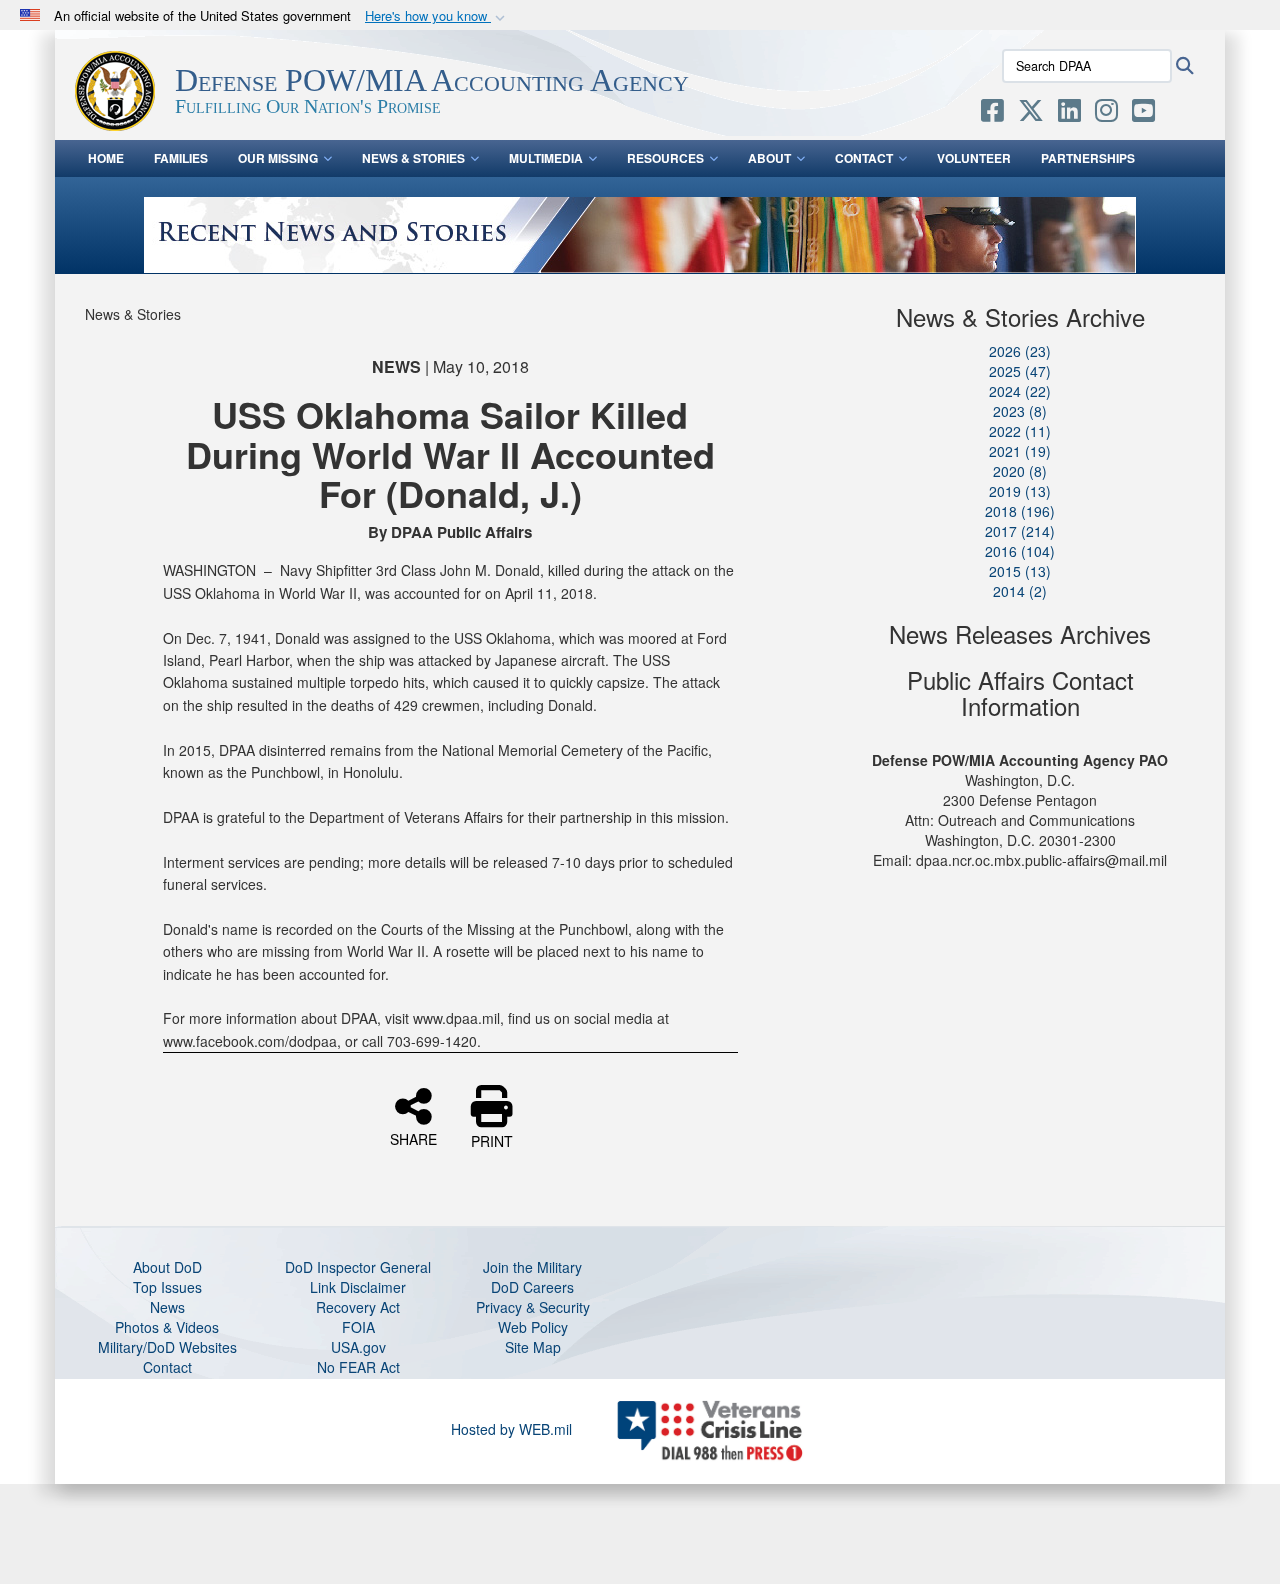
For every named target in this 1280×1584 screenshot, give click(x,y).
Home (106, 158)
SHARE (413, 1138)
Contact (864, 158)
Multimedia (546, 158)
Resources (665, 158)
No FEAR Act (358, 1367)
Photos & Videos (167, 1327)
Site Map (533, 1347)
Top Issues (167, 1287)
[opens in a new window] (992, 114)
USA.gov (358, 1347)
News (167, 1307)
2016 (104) (1020, 551)
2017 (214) (1020, 531)
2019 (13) (1020, 491)
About (769, 158)
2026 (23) (1020, 351)
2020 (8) (1020, 471)
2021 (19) (1020, 451)
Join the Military (532, 1267)
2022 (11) (1020, 431)
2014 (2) (1020, 591)
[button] (437, 16)
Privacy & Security (533, 1307)
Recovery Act (358, 1307)
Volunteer (974, 158)
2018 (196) (1020, 511)
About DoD (167, 1267)
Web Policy (533, 1327)
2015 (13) (1020, 571)
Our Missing (278, 158)
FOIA (358, 1327)
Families (181, 158)
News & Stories (413, 158)
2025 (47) (1020, 371)
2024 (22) (1020, 391)
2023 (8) (1020, 411)
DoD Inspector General (358, 1267)
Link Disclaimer (358, 1287)
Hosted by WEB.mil (511, 1429)
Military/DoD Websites (167, 1347)
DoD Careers (532, 1287)
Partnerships (1088, 158)
